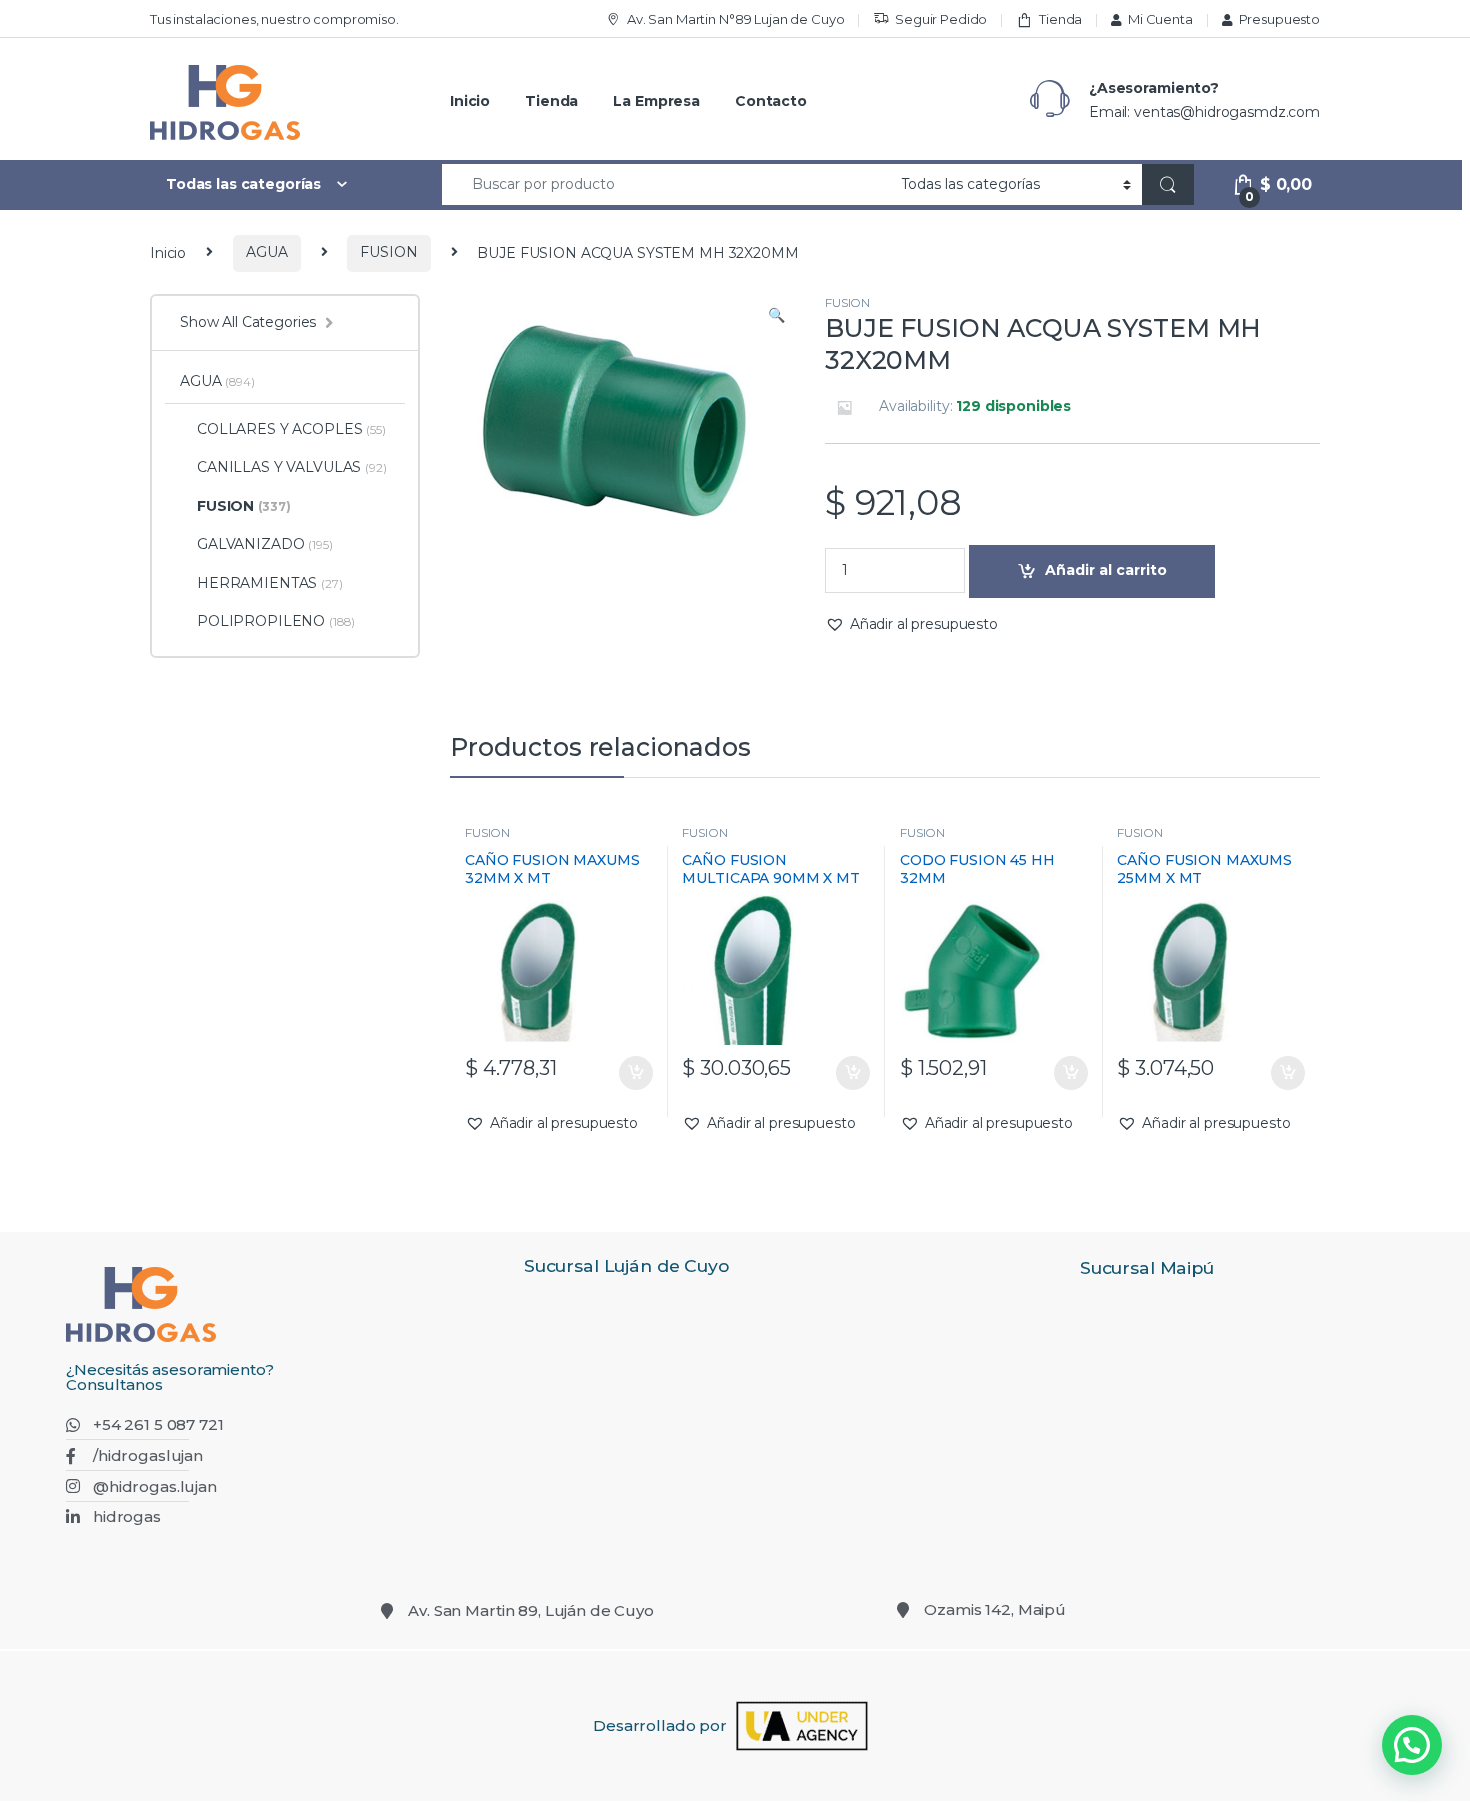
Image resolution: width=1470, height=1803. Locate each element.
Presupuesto (1279, 19)
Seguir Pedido (941, 19)
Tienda (1060, 19)
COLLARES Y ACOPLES (291, 429)
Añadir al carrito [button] (630, 1073)
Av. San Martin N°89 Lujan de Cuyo (735, 19)
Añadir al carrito (1106, 570)
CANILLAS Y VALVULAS (292, 467)
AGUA (266, 252)
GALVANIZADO (265, 544)
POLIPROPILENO (276, 621)
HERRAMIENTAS (270, 583)
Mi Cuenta (1160, 19)
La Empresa (656, 101)
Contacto (771, 101)
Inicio (470, 101)
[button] (776, 316)
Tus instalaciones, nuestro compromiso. (274, 19)
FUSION (388, 252)
